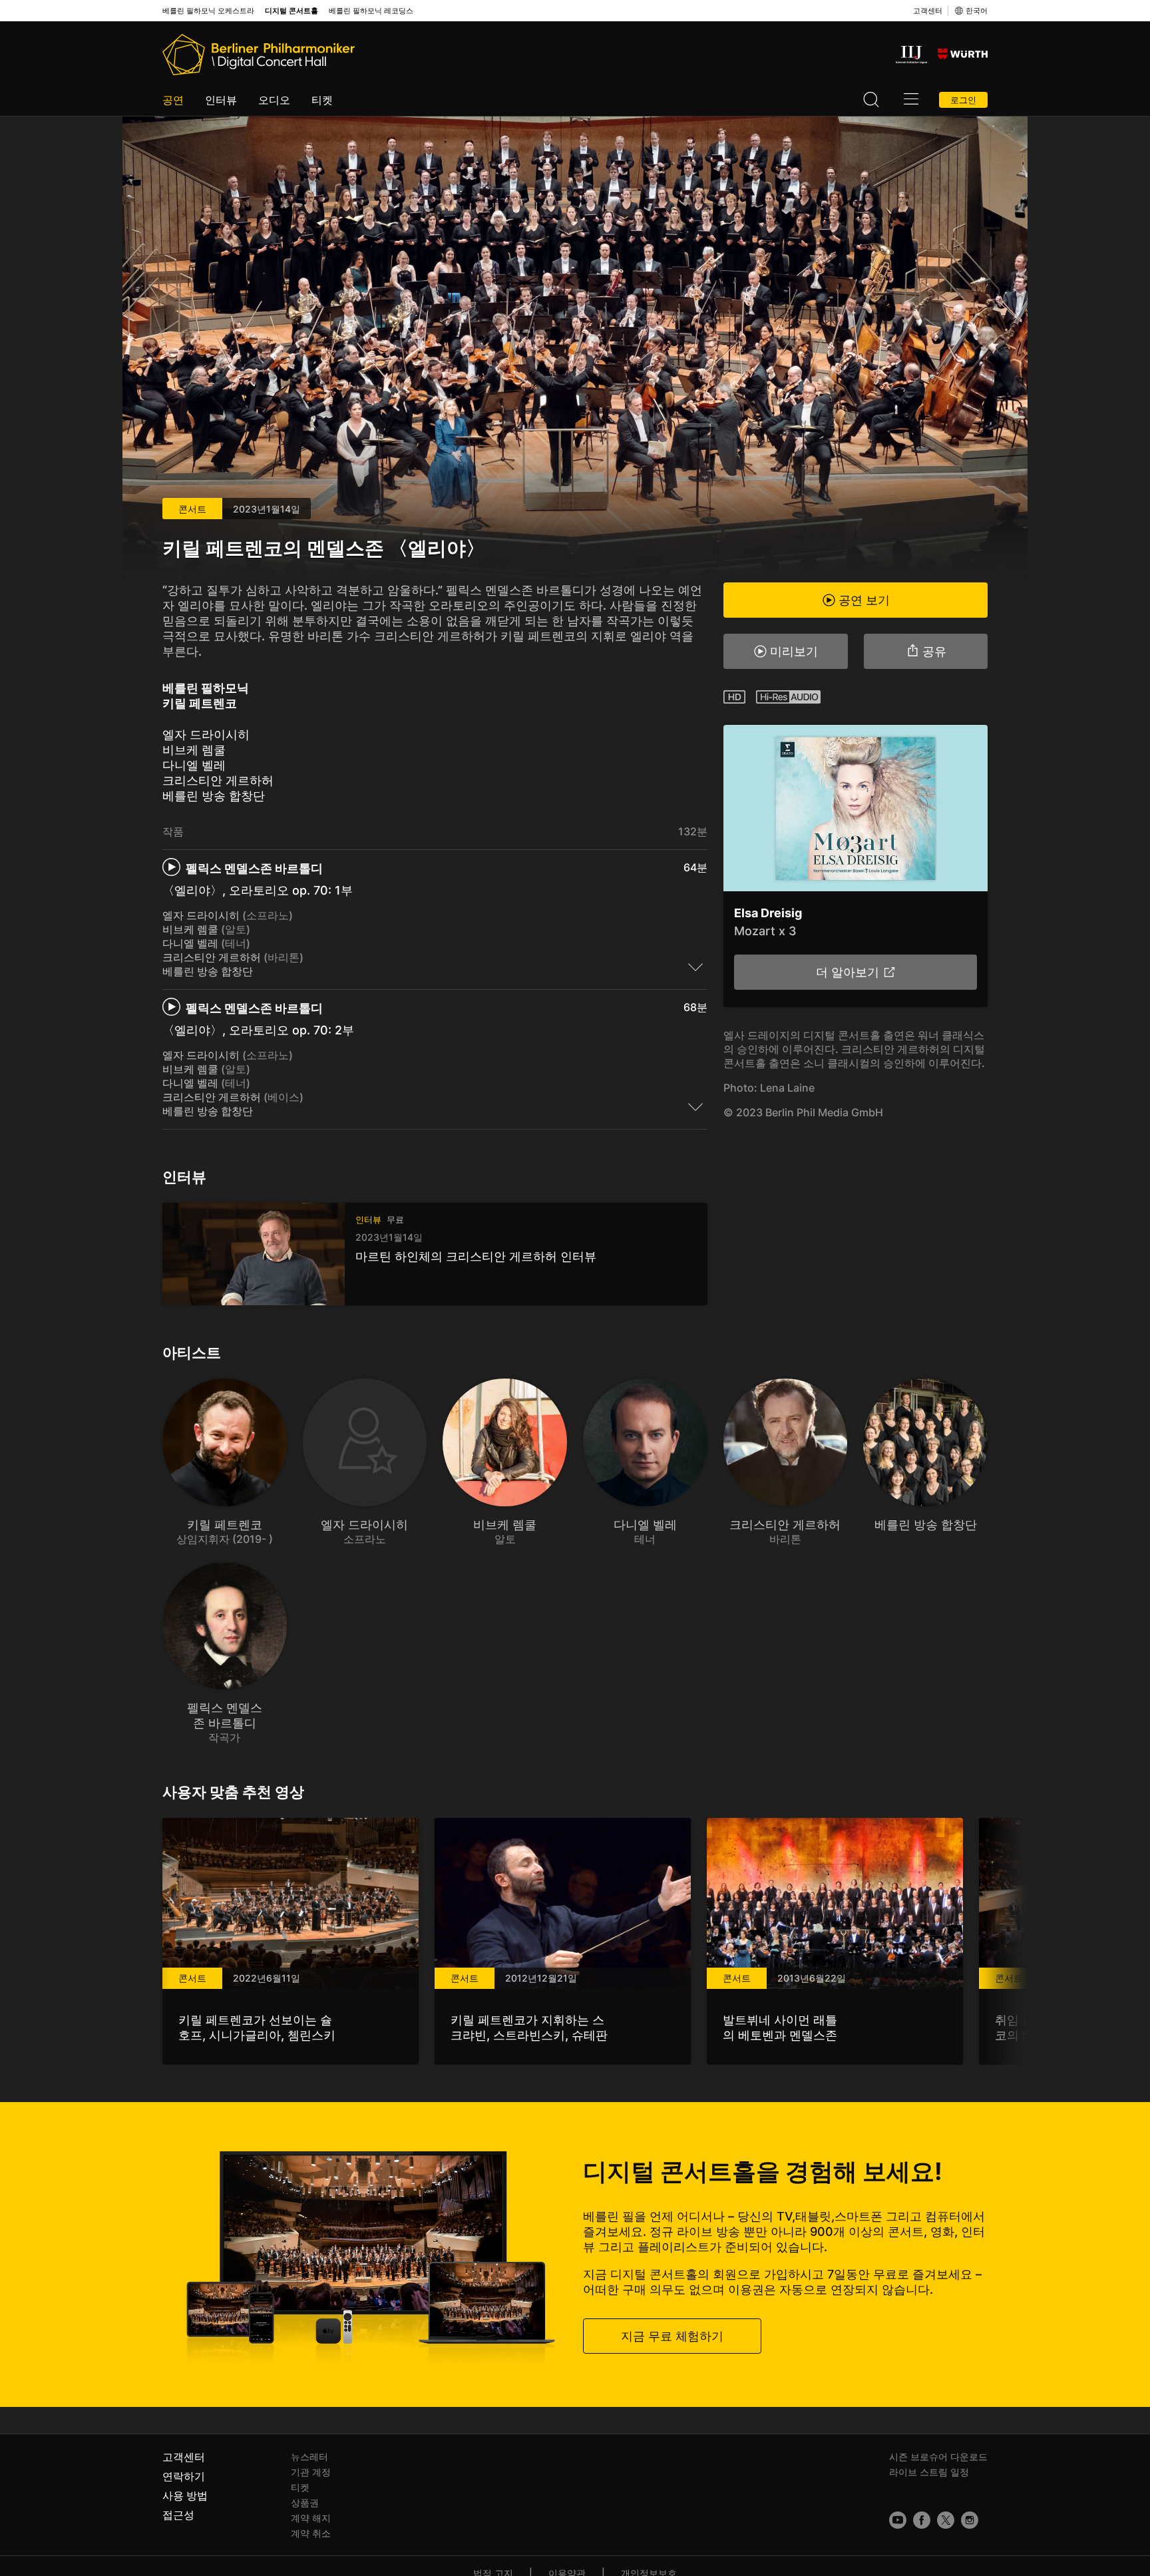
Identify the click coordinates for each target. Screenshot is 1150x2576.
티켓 (322, 100)
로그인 (963, 100)
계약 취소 (311, 2533)
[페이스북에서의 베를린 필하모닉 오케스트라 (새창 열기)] (922, 2520)
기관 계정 (311, 2472)
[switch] (695, 966)
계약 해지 (311, 2518)
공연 (173, 100)
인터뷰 (221, 100)
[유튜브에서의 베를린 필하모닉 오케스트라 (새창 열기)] (898, 2520)
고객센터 (928, 11)
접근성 (178, 2515)
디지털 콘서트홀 (291, 11)
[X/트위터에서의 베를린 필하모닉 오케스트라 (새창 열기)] (946, 2520)
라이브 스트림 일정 (929, 2472)
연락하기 (184, 2476)
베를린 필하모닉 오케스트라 (208, 11)
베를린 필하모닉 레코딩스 (371, 11)
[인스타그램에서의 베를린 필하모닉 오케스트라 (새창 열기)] (970, 2520)
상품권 (305, 2502)
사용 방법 (185, 2495)
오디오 (274, 100)
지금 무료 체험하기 (672, 2336)
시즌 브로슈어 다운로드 (938, 2457)
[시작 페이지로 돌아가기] (259, 55)
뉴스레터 (309, 2457)
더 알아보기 (847, 972)
